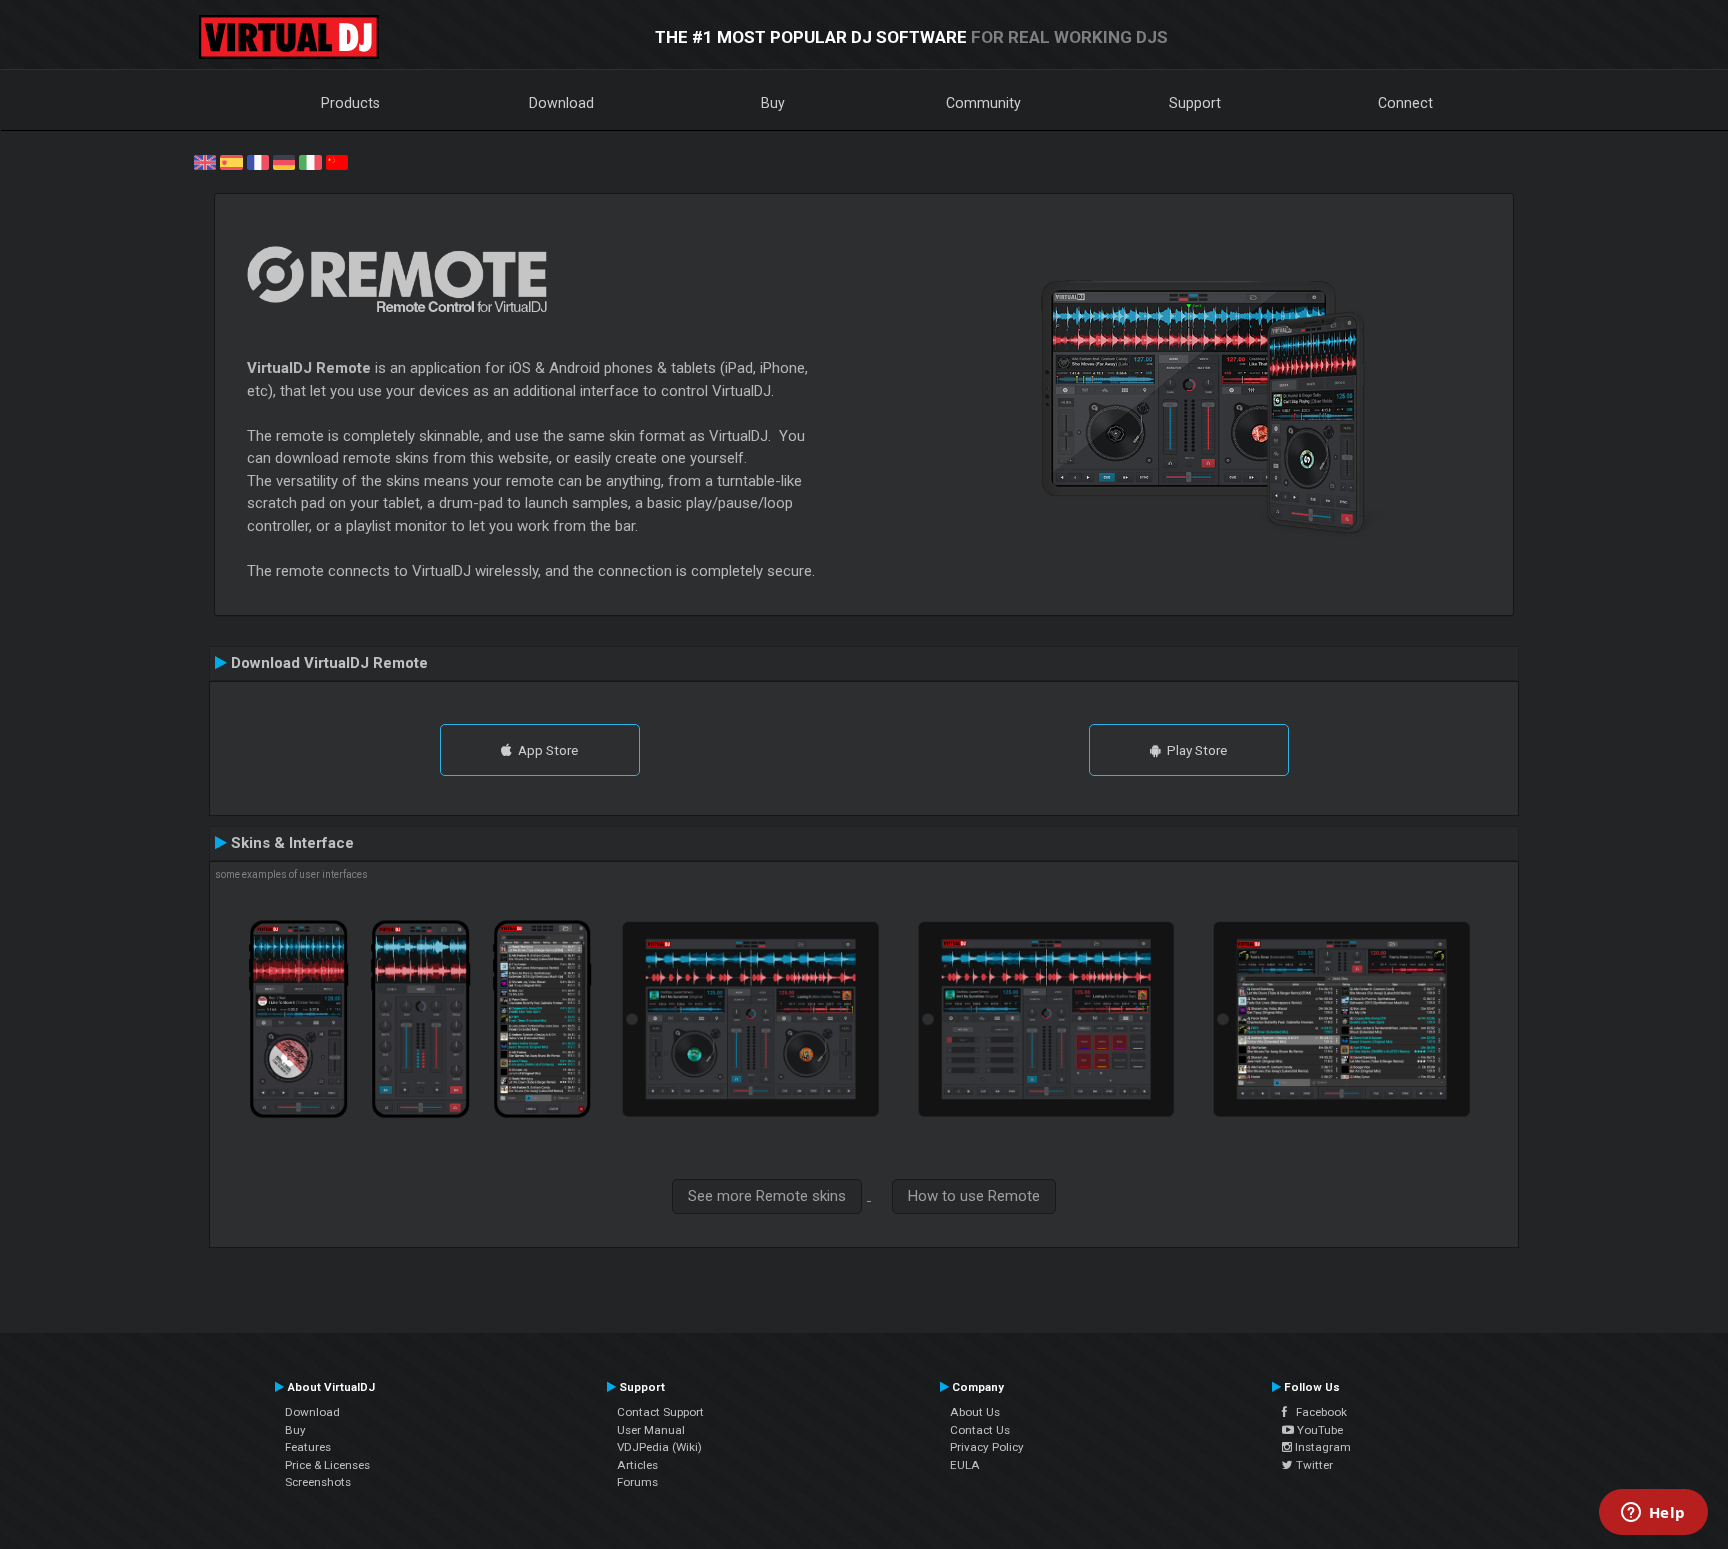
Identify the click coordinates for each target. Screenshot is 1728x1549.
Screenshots (318, 1482)
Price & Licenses (327, 1465)
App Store (545, 750)
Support (1195, 103)
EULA (965, 1465)
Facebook (1317, 1412)
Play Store (1194, 750)
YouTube (1318, 1430)
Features (308, 1447)
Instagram (1321, 1447)
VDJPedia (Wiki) (659, 1447)
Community (983, 103)
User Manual (651, 1430)
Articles (637, 1465)
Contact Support (660, 1412)
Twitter (1313, 1465)
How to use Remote (974, 1196)
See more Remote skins (767, 1196)
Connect (1405, 103)
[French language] (258, 161)
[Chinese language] (337, 161)
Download (561, 103)
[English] (205, 161)
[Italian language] (310, 161)
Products (350, 103)
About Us (975, 1412)
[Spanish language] (231, 161)
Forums (637, 1482)
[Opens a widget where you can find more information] (1653, 1514)
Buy (773, 103)
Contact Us (980, 1430)
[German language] (284, 161)
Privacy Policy (987, 1447)
